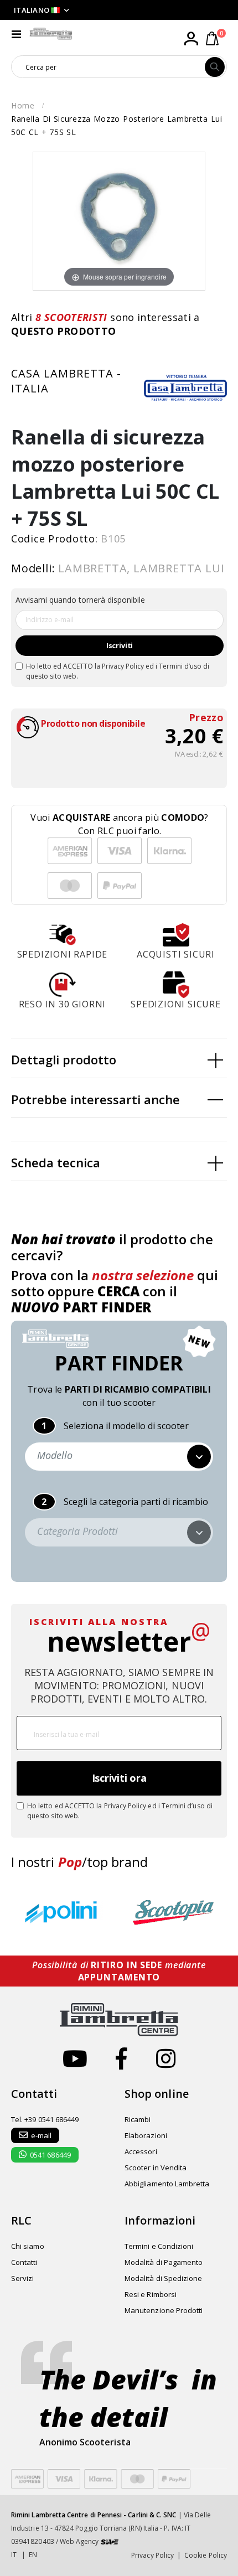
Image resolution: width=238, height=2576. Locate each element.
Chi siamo (28, 2246)
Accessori (141, 2151)
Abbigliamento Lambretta (167, 2184)
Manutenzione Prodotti (164, 2310)
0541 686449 (50, 2155)
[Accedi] (191, 39)
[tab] (119, 1058)
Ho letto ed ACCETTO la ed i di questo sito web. (118, 671)
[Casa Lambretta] (185, 387)
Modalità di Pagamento (164, 2262)
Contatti (24, 2262)
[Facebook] (121, 2058)
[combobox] (108, 67)
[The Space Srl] (110, 2541)
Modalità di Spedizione (163, 2278)
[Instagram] (166, 2058)
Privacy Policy (123, 666)
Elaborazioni (146, 2135)
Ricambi (138, 2119)
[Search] (215, 67)
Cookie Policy (206, 2555)
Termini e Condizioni (159, 2246)
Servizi (22, 2278)
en (33, 2555)
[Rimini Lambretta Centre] (51, 34)
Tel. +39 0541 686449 (45, 2119)
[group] (64, 1913)
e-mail (41, 2135)
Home (23, 105)
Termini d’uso (180, 666)
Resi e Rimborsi (151, 2294)
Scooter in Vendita (156, 2168)
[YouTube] (75, 2058)
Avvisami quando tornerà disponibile (80, 600)
